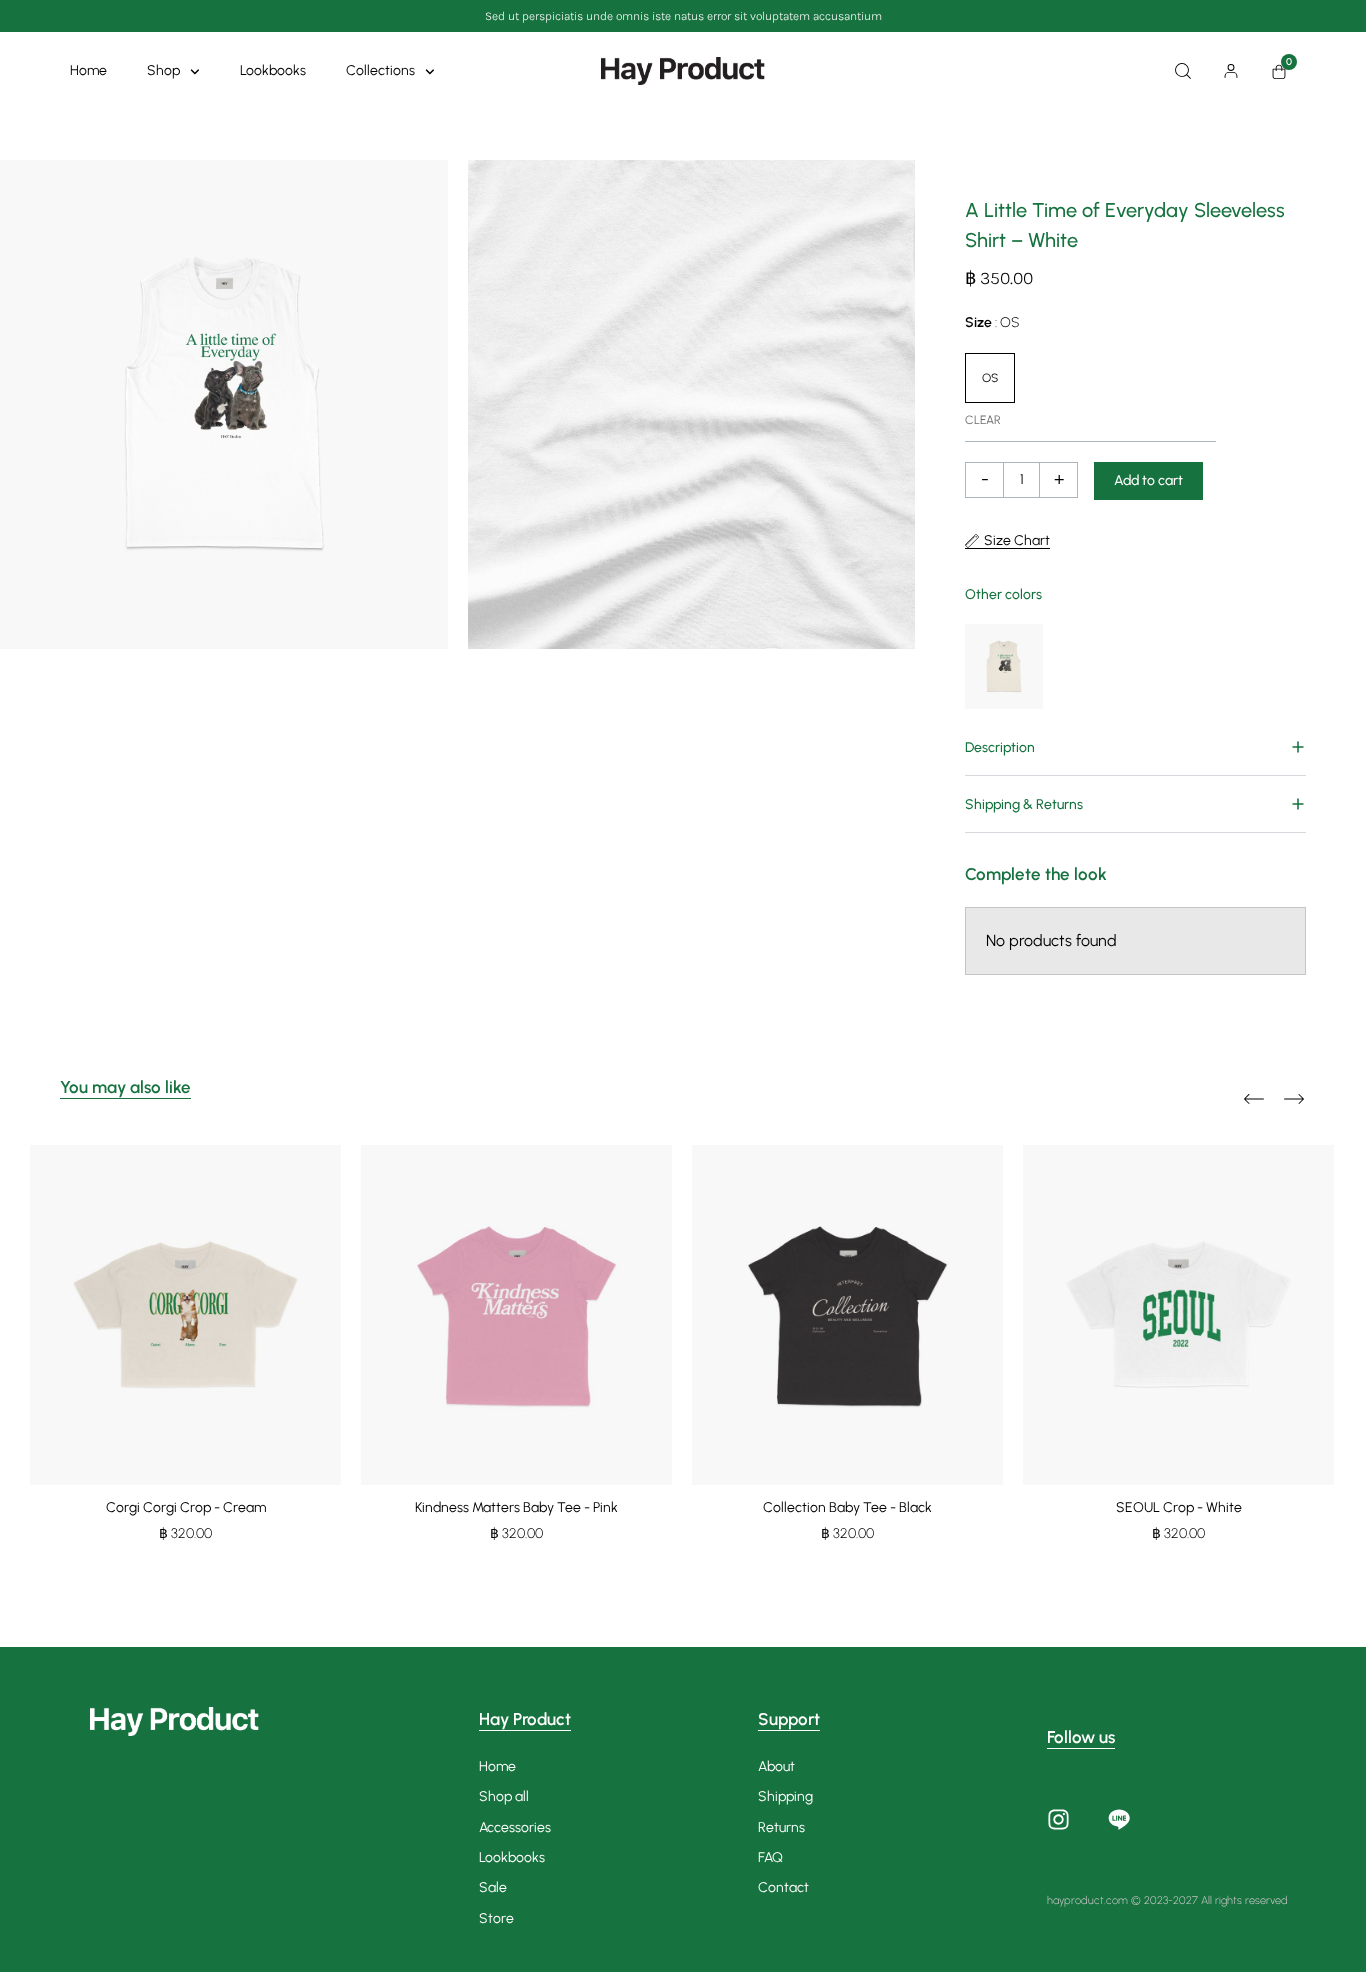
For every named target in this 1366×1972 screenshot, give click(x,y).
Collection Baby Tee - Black (847, 1507)
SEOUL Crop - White (1179, 1507)
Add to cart (1148, 480)
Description (1000, 747)
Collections (380, 70)
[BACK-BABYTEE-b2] (692, 404)
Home (88, 70)
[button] (1135, 747)
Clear (983, 420)
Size (992, 322)
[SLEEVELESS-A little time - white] (224, 404)
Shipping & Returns (1024, 804)
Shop (163, 70)
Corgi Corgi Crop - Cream (186, 1507)
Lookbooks (273, 70)
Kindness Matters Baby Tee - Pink (516, 1507)
